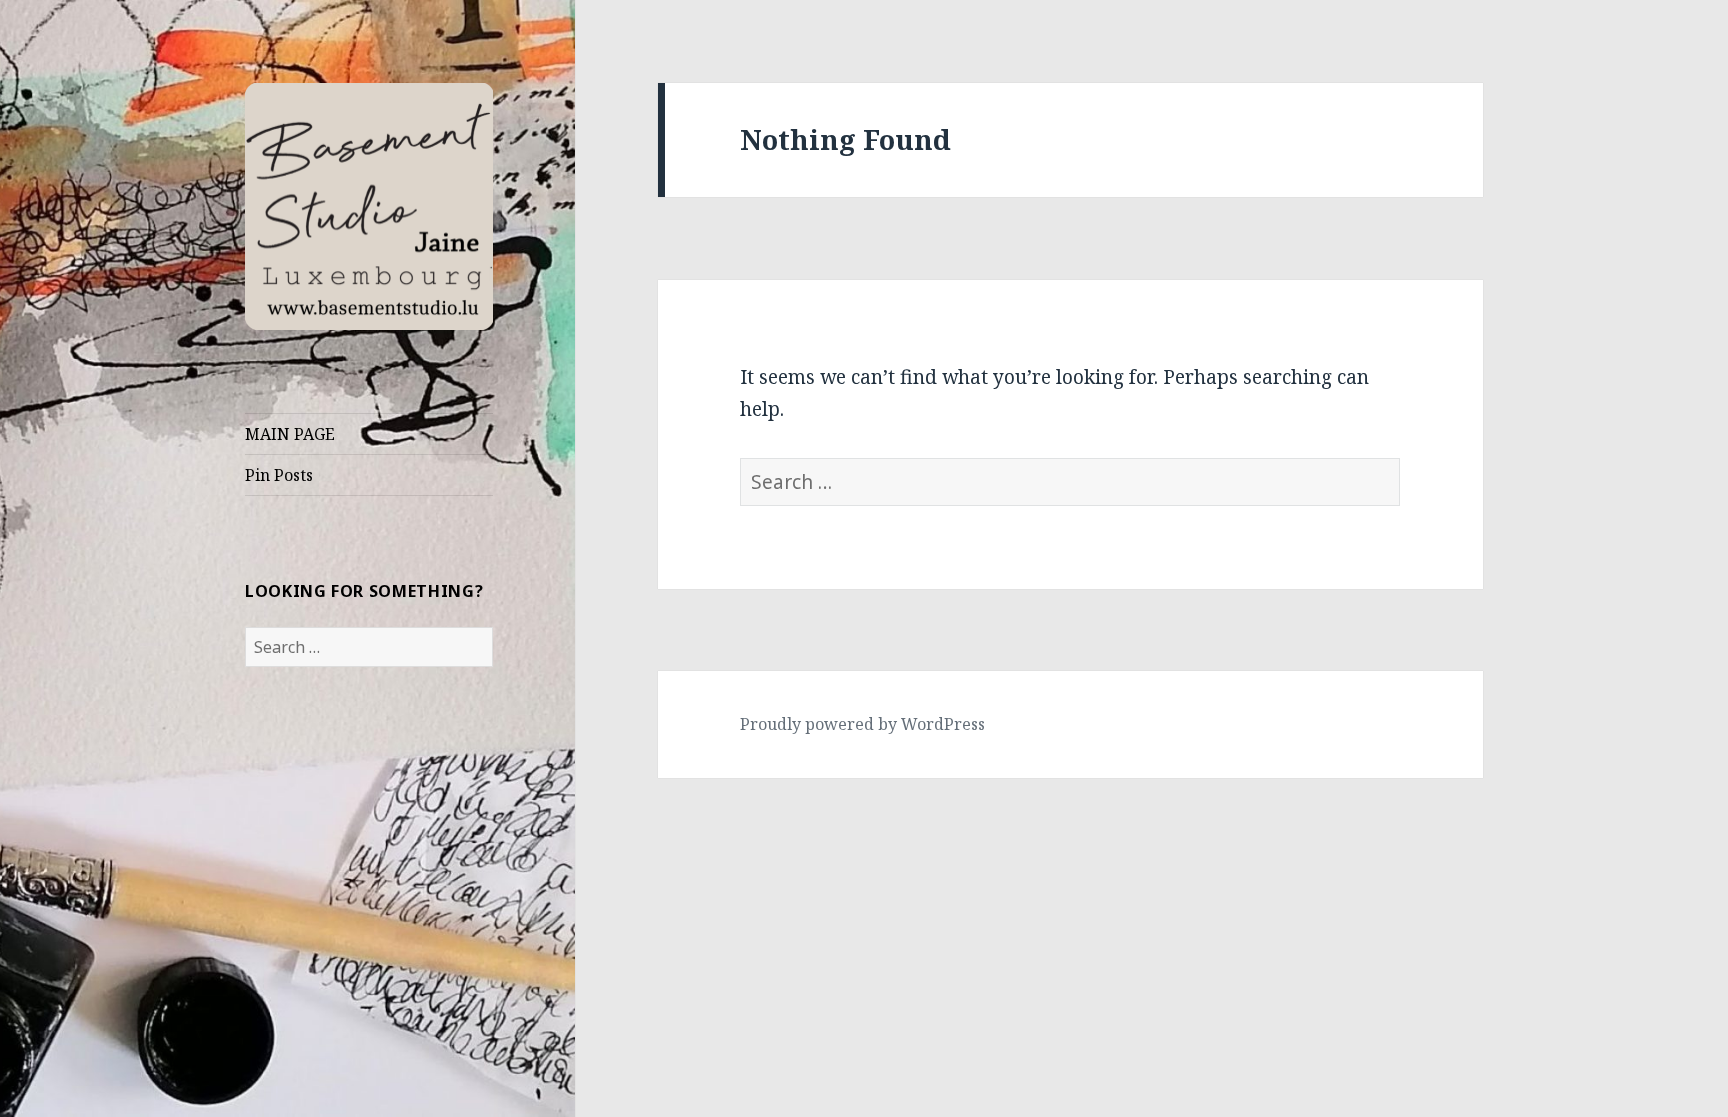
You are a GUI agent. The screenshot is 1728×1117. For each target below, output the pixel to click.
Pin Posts (279, 475)
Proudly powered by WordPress (862, 724)
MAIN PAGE (290, 434)
